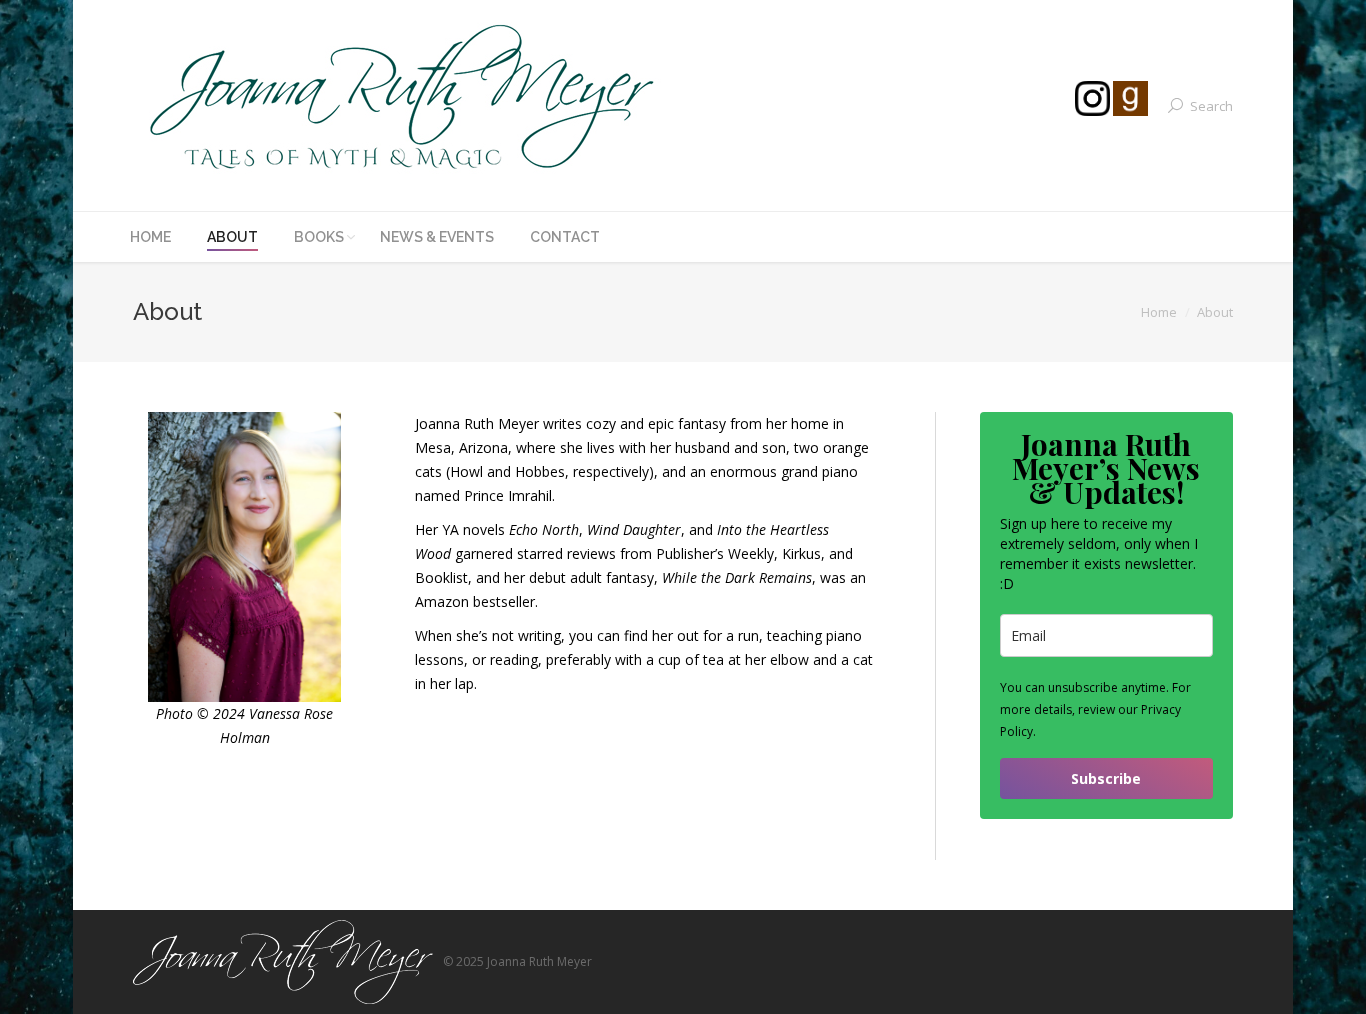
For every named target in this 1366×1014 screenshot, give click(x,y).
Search (1211, 106)
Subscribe (1106, 778)
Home (1159, 312)
